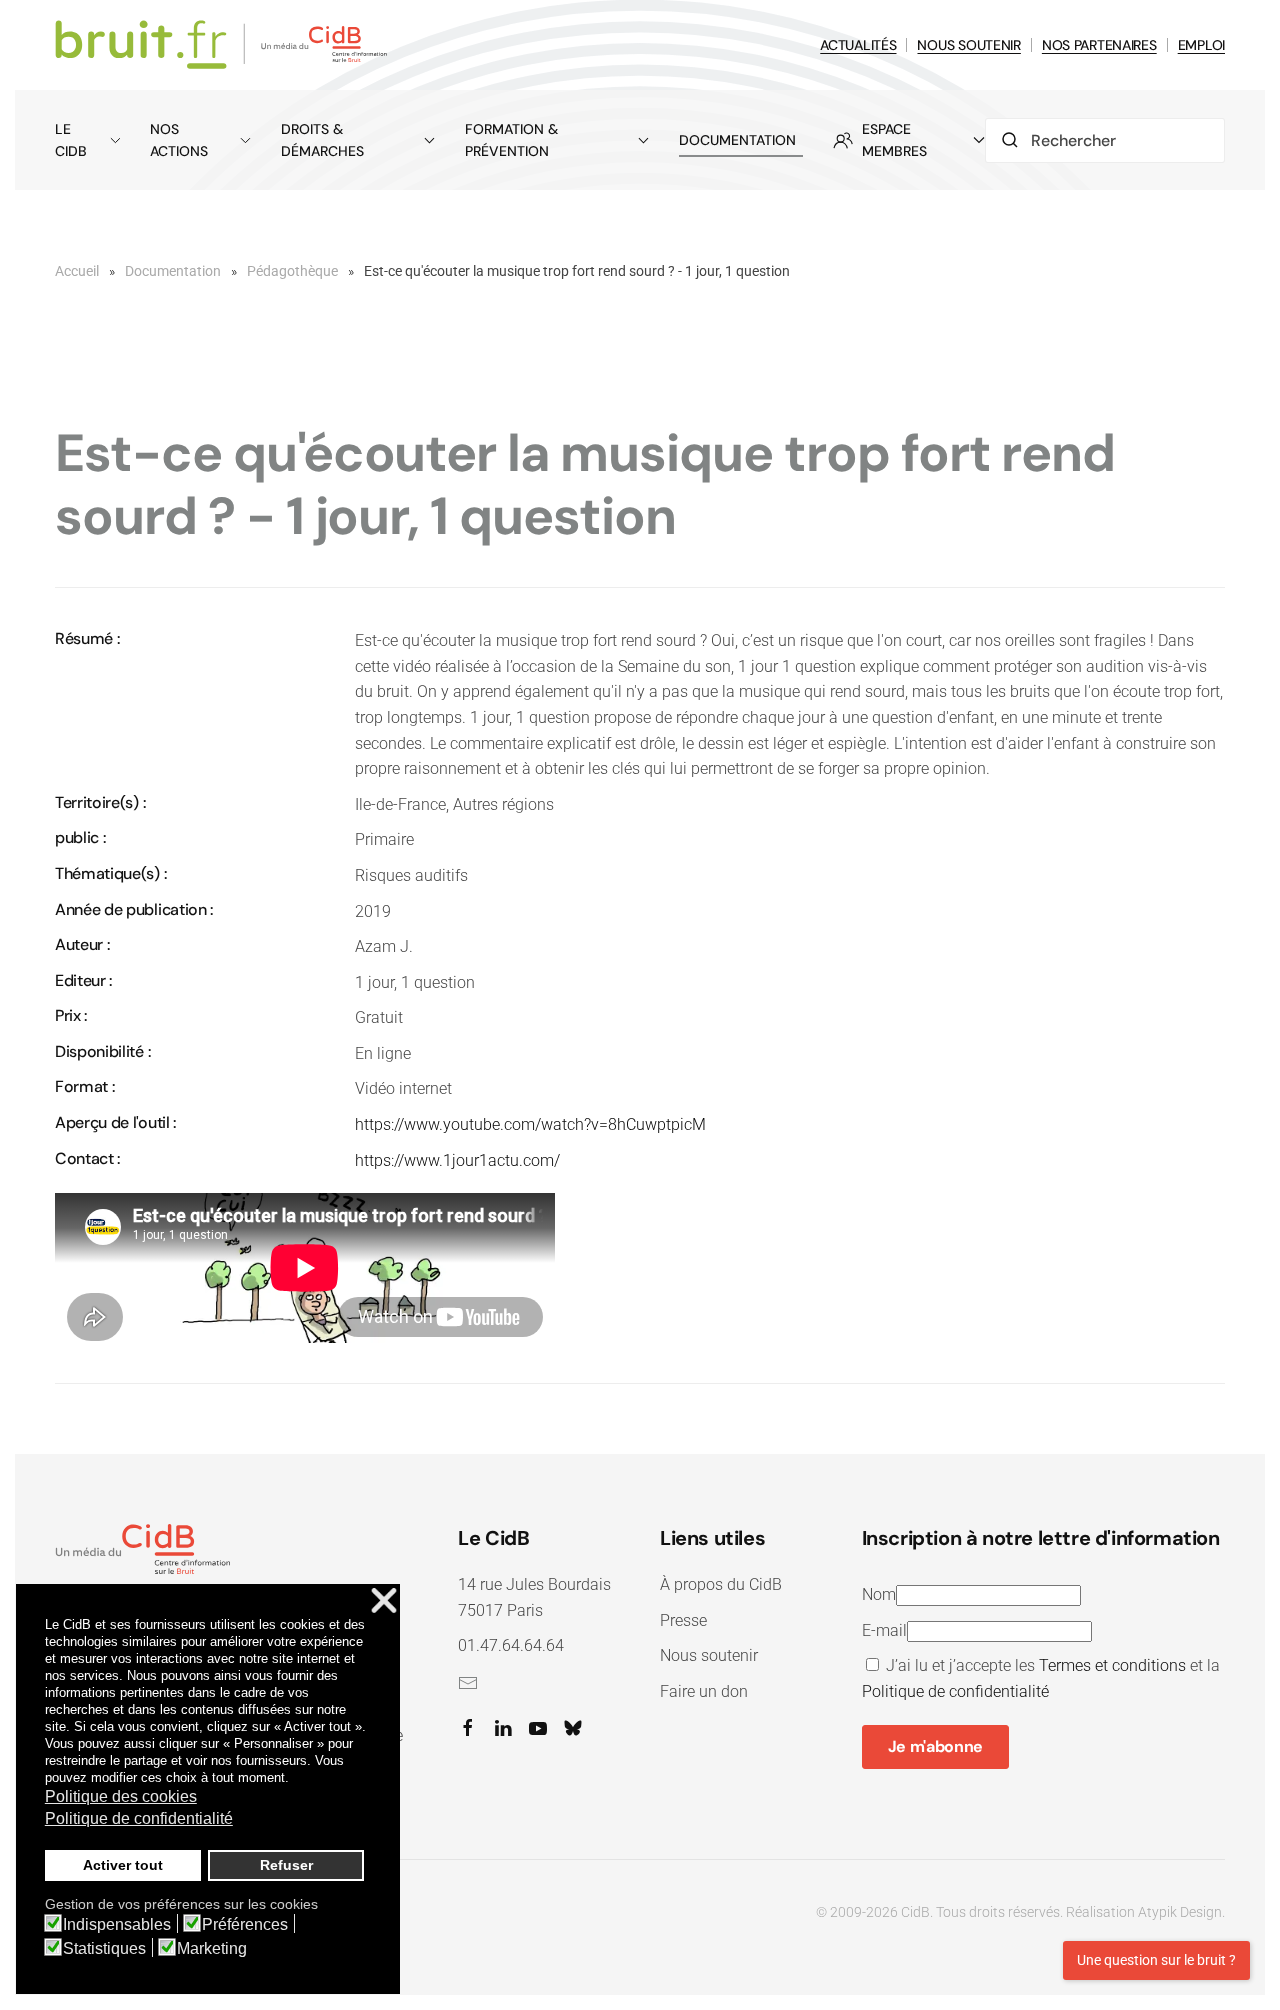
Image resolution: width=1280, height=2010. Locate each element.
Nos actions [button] (179, 140)
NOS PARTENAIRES (1099, 45)
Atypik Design (1180, 1912)
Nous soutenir (709, 1655)
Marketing (212, 1949)
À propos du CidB (721, 1584)
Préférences (245, 1925)
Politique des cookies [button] (121, 1796)
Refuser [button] (286, 1865)
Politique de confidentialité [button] (139, 1818)
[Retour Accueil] (224, 45)
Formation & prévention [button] (511, 140)
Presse (683, 1620)
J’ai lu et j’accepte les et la (1041, 1678)
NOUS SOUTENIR (968, 45)
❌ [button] (384, 1601)
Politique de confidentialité (955, 1691)
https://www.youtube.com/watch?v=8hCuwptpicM (530, 1124)
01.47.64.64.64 (511, 1645)
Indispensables (117, 1925)
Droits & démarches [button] (322, 140)
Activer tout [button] (123, 1865)
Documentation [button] (737, 140)
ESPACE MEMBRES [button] (894, 140)
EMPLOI (1201, 45)
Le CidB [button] (71, 140)
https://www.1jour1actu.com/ (457, 1160)
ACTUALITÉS (858, 45)
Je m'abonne (935, 1746)
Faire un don (704, 1691)
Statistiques (104, 1949)
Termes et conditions (1112, 1665)
